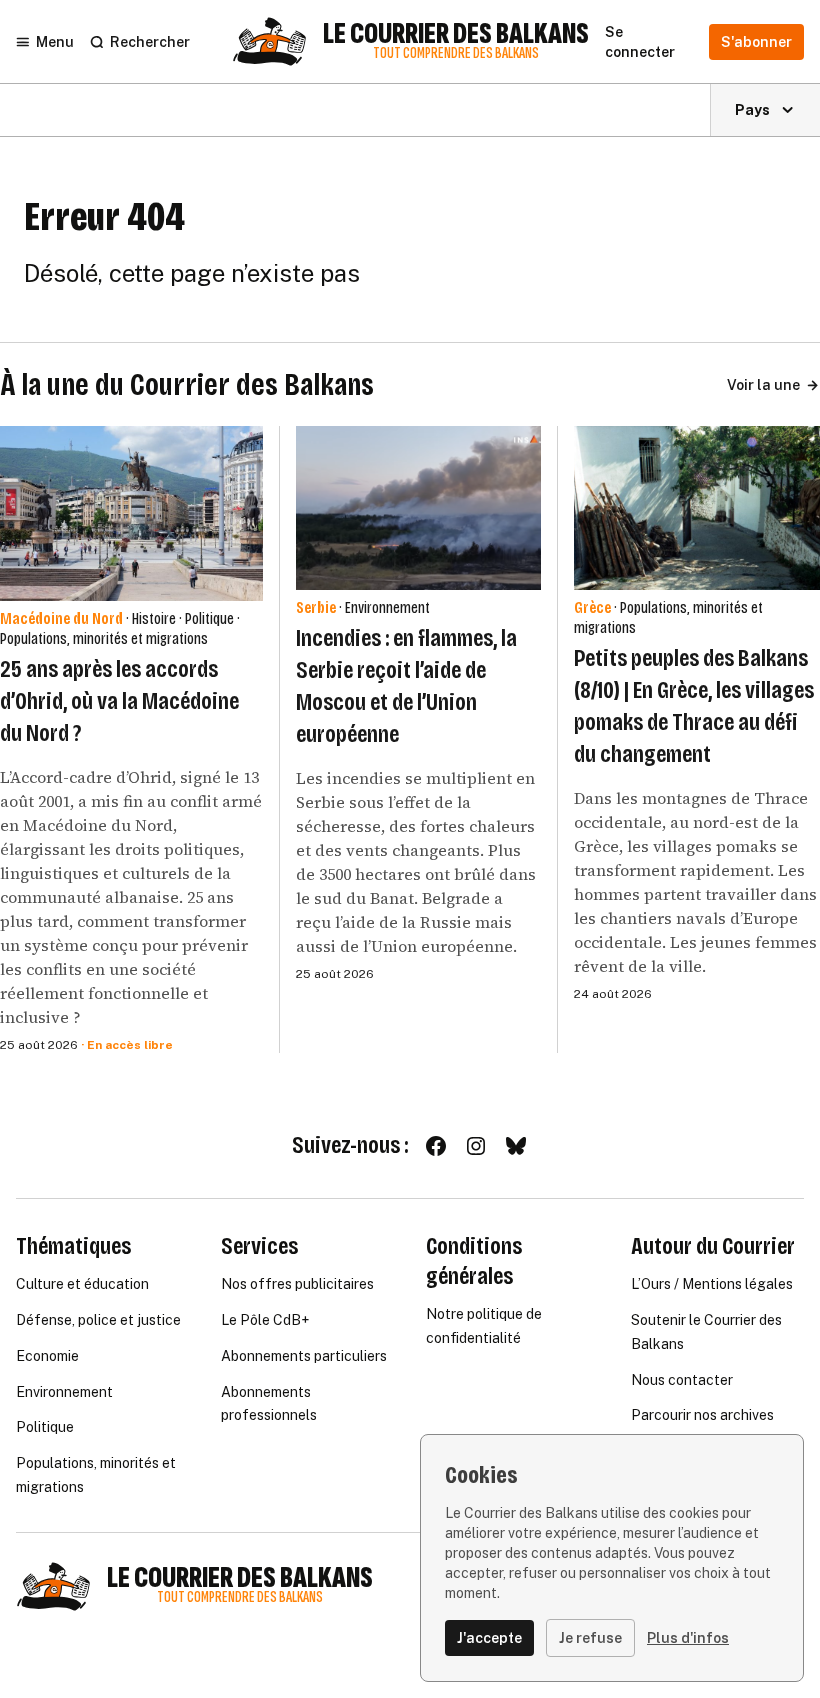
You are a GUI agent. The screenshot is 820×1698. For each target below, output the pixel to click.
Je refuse (590, 1638)
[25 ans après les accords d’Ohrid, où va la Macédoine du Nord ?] (131, 513)
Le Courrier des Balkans (456, 34)
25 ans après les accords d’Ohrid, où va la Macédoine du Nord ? (119, 701)
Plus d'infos (688, 1638)
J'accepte (489, 1638)
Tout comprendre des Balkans (456, 53)
